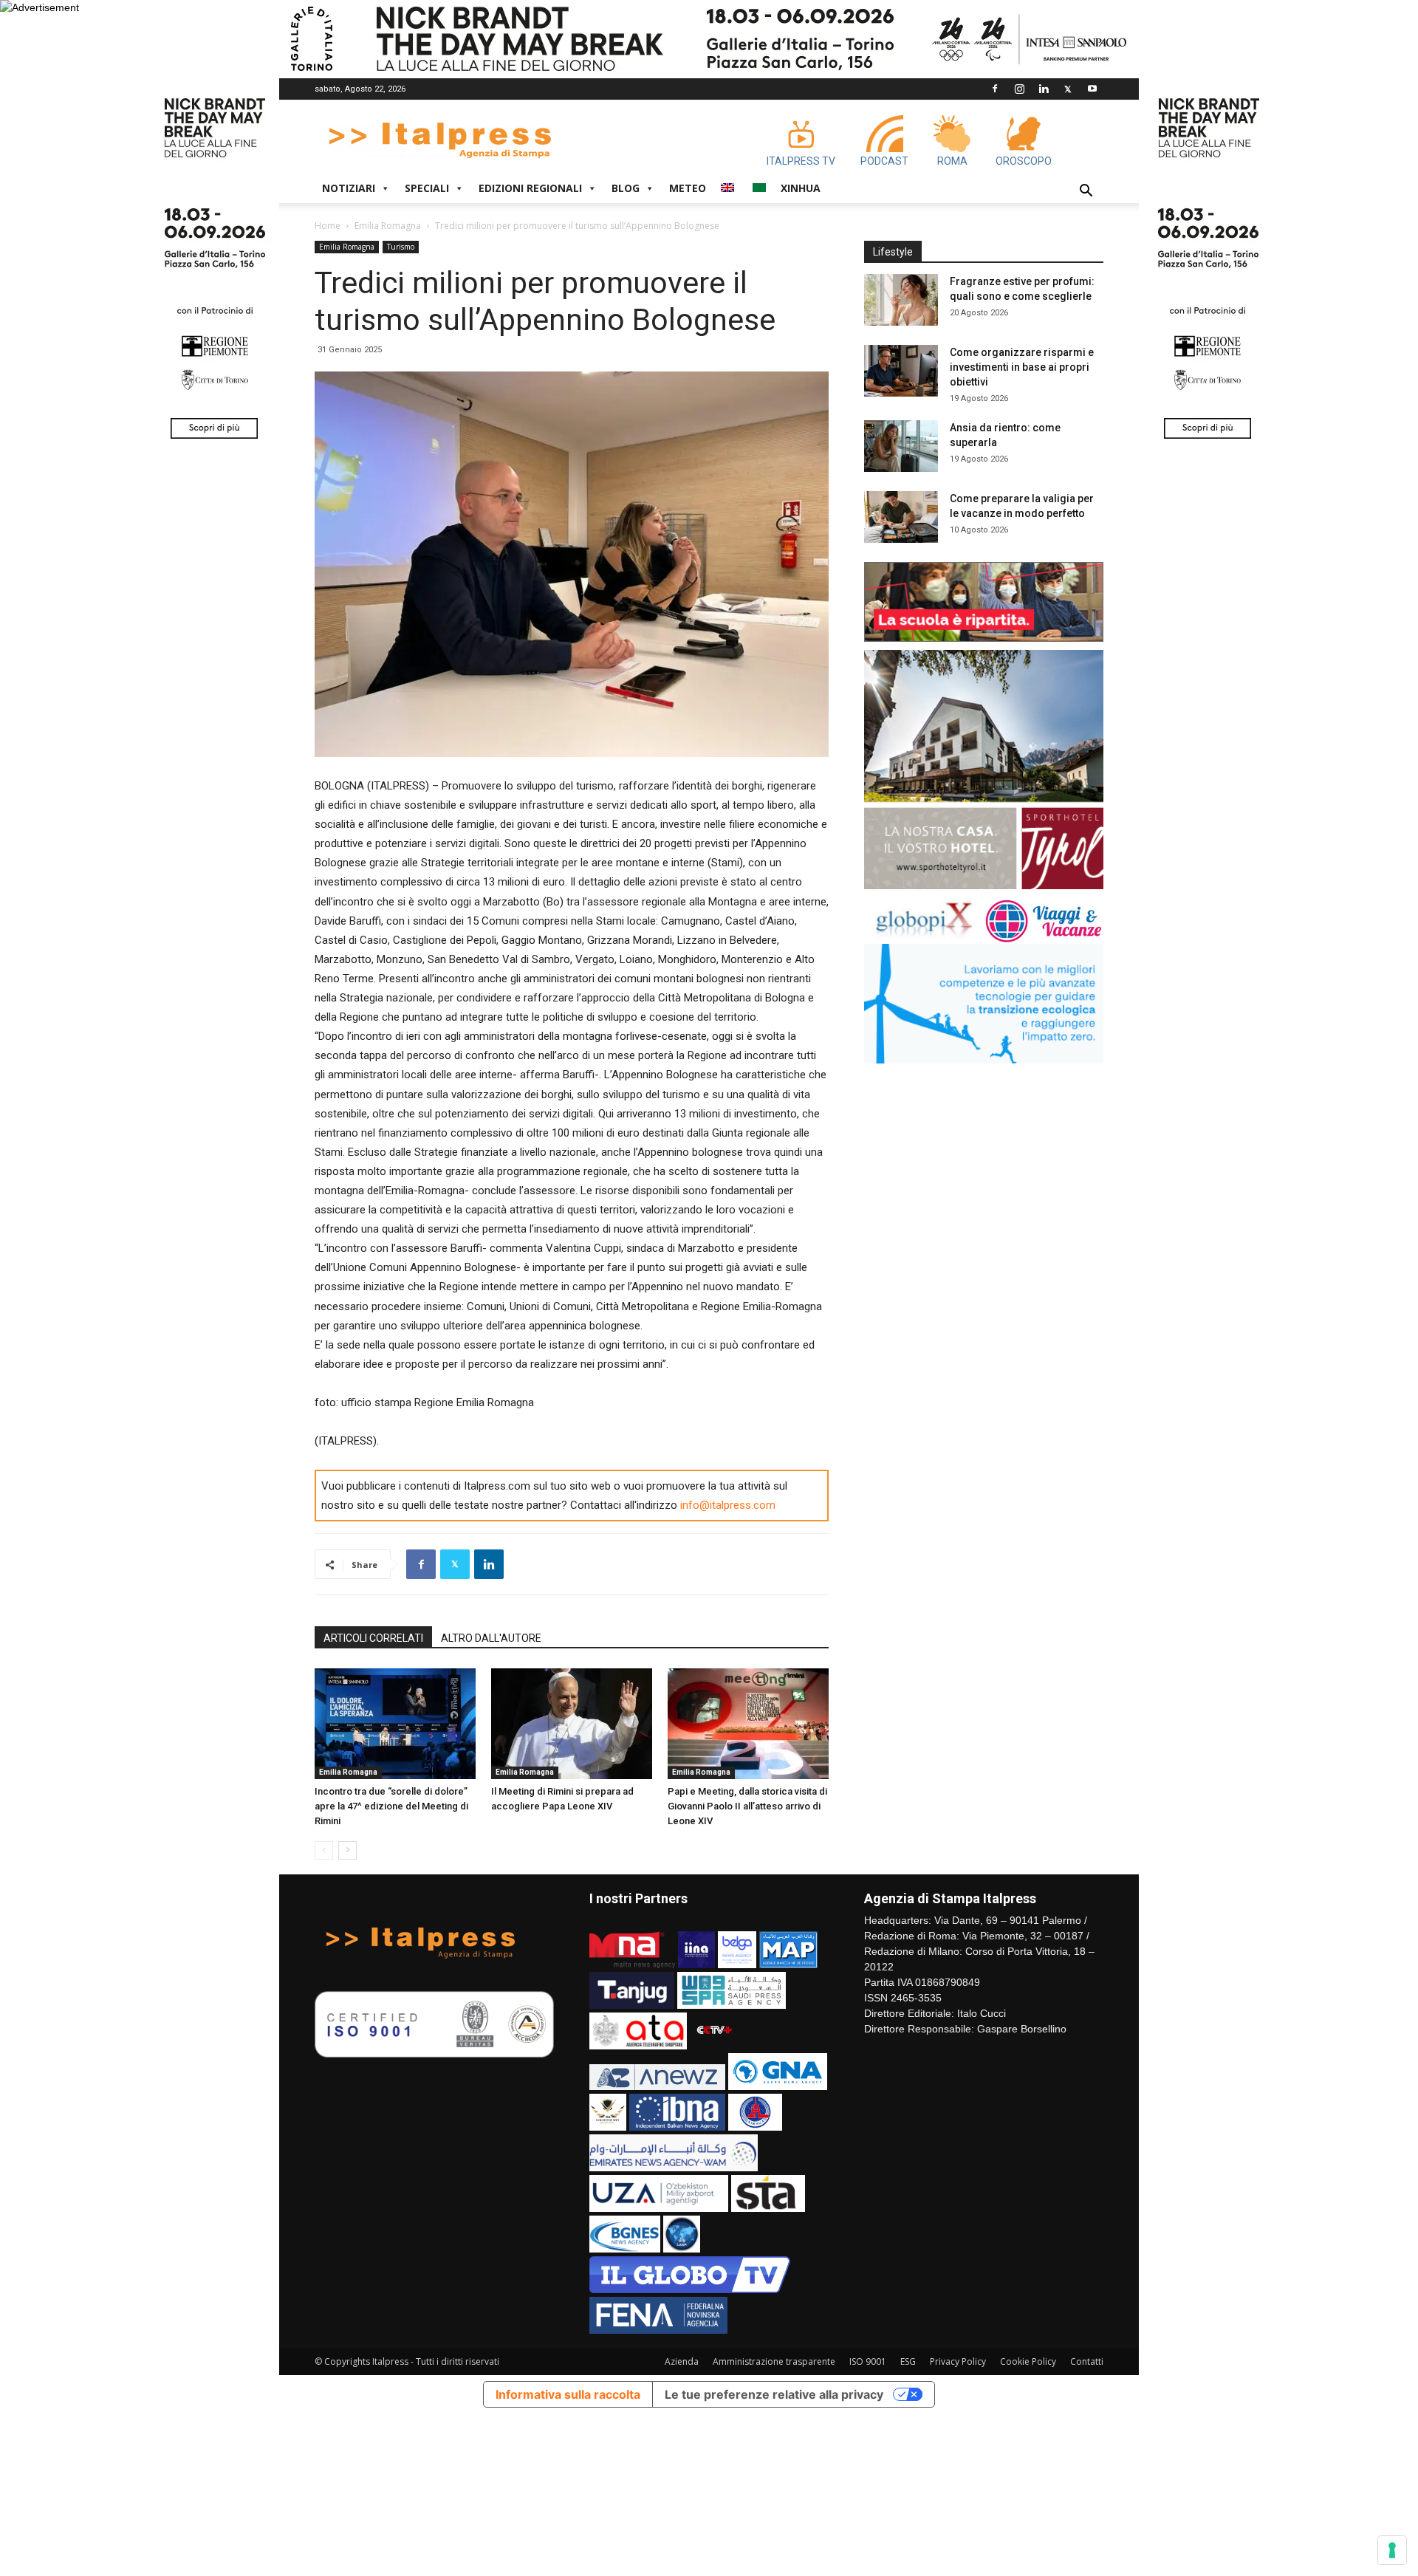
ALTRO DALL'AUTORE (491, 1638)
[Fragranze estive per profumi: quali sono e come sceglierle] (901, 300)
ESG (908, 2361)
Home (328, 226)
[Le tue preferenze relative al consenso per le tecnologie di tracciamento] (1392, 2550)
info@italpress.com (728, 1505)
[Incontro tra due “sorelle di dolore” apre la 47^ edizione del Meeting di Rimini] (395, 1724)
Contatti (1087, 2361)
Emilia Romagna (388, 226)
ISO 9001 (868, 2361)
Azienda (682, 2361)
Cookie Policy (1028, 2361)
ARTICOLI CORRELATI (373, 1638)
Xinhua (801, 188)
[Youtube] (1092, 89)
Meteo (688, 188)
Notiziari (349, 188)
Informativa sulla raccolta (568, 2394)
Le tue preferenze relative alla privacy (774, 2394)
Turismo (401, 247)
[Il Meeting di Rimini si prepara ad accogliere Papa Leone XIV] (572, 1724)
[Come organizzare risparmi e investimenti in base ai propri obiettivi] (901, 371)
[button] (1086, 192)
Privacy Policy (958, 2361)
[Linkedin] (1044, 89)
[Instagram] (1019, 89)
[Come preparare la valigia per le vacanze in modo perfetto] (901, 517)
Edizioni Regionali (530, 188)
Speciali (427, 188)
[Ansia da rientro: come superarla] (901, 446)
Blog (626, 188)
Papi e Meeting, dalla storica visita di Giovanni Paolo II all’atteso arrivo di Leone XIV (747, 1806)
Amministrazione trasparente (774, 2361)
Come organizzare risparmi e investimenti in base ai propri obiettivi (1022, 367)
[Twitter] (1068, 89)
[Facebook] (995, 89)
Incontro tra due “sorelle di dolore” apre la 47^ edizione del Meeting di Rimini (391, 1806)
